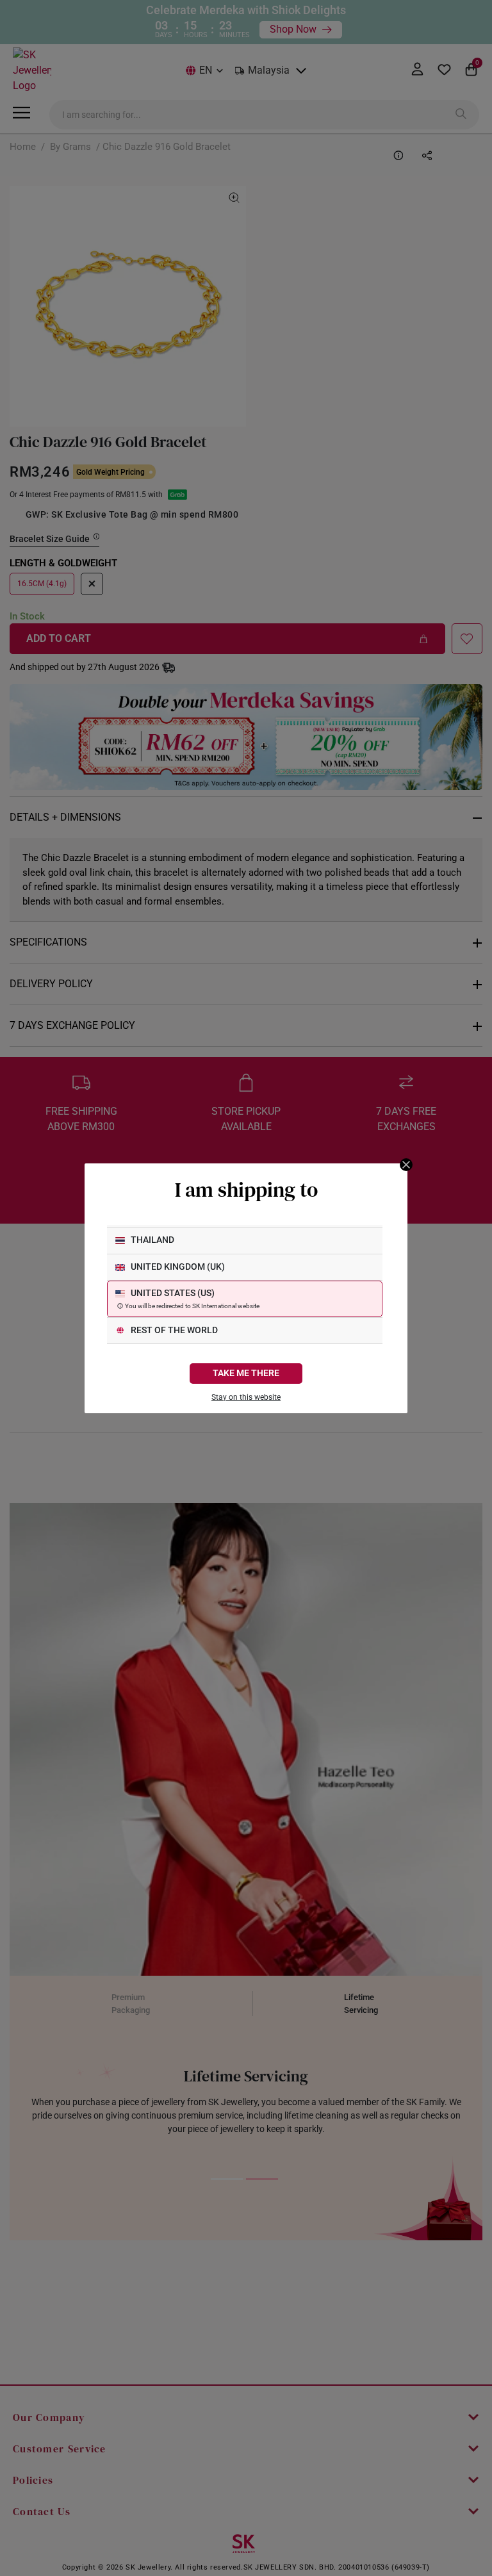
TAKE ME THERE (246, 1373)
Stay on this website (246, 1397)
